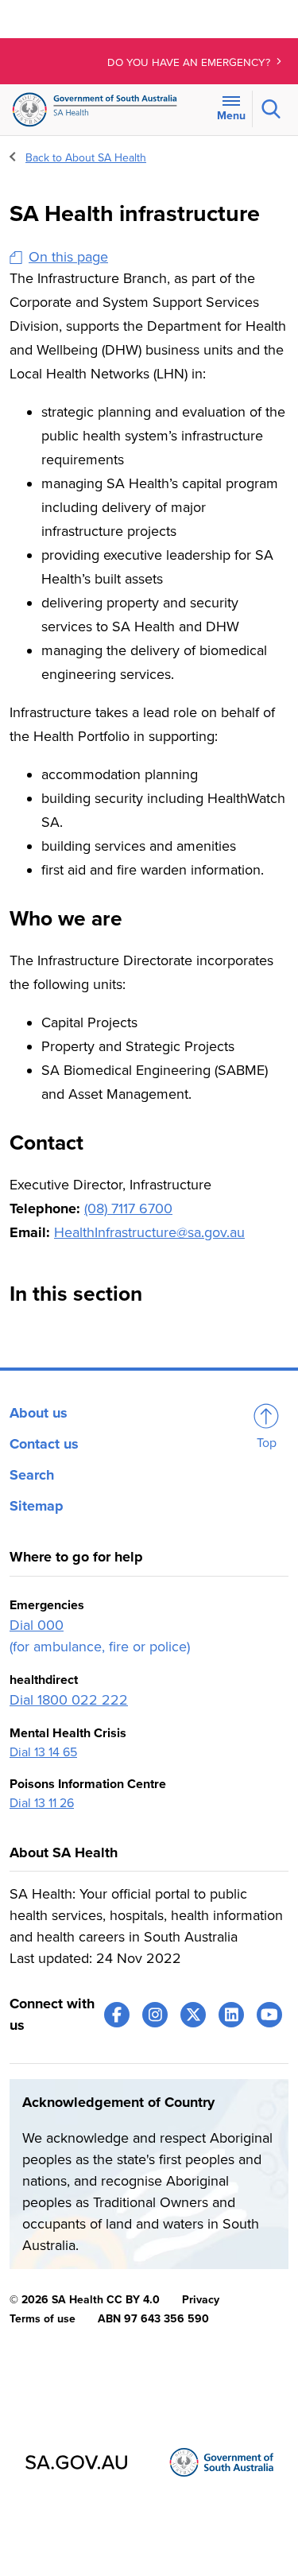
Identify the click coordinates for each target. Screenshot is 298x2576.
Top (267, 1443)
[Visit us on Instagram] (155, 2015)
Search (32, 1475)
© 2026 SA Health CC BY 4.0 (85, 2300)
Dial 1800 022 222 (69, 1700)
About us (39, 1413)
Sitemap (37, 1506)
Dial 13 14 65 (43, 1752)
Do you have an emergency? (190, 63)
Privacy (201, 2300)
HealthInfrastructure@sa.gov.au (149, 1232)
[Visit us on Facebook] (117, 2015)
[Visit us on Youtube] (269, 2015)
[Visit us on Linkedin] (231, 2015)
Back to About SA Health (86, 158)
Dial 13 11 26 (42, 1803)
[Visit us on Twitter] (193, 2015)
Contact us (44, 1444)
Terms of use (43, 2319)
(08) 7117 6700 (128, 1208)
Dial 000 (37, 1625)
